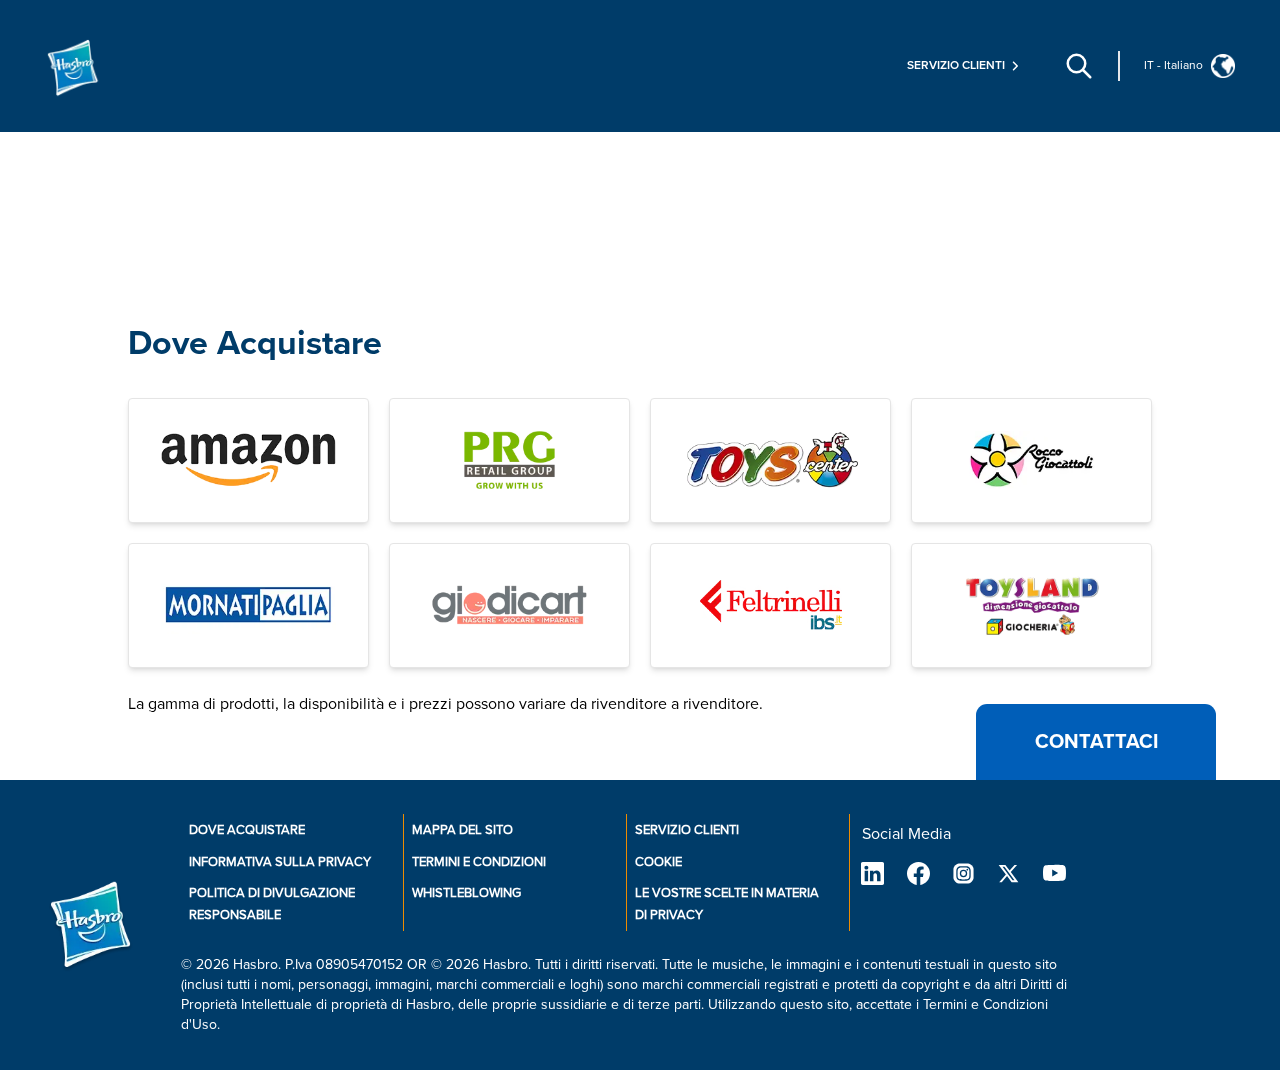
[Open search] (1079, 66)
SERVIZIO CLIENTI (687, 830)
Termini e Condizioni (479, 862)
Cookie (658, 862)
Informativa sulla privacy (280, 862)
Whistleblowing (466, 893)
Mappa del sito (462, 830)
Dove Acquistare (255, 343)
